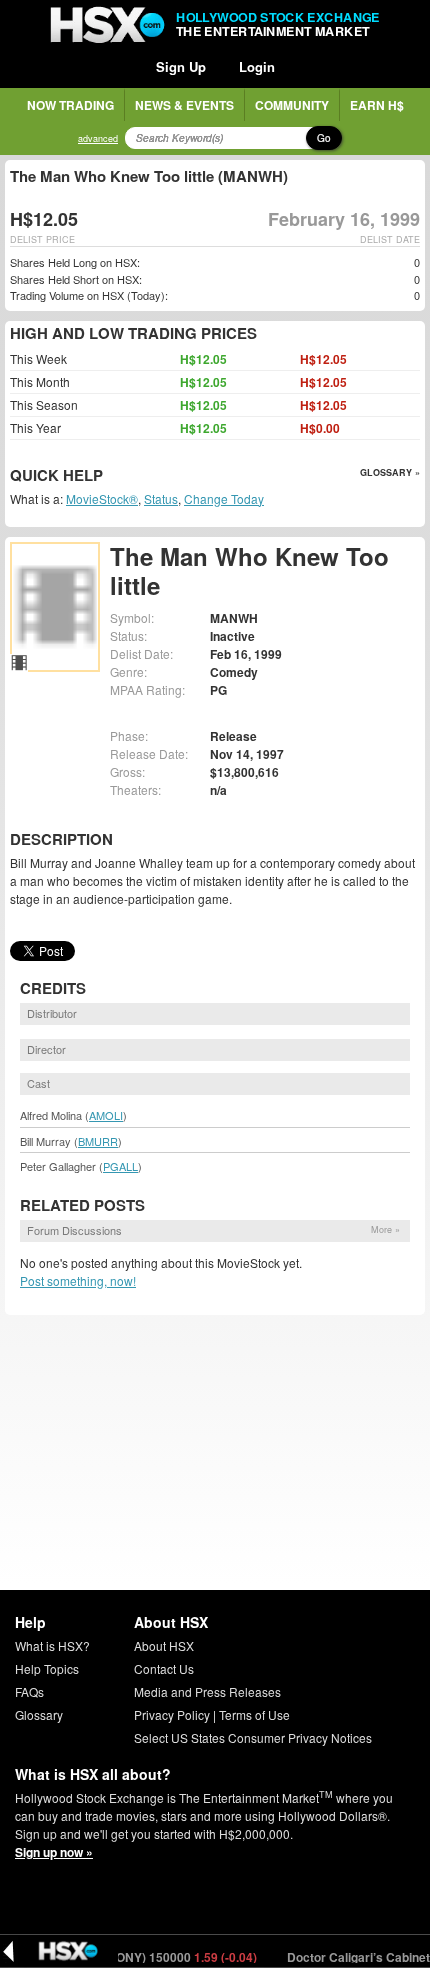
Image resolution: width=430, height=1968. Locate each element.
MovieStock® (102, 498)
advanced (98, 138)
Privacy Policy (172, 1714)
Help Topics (47, 1668)
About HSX (164, 1645)
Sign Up (181, 66)
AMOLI (106, 1115)
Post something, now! (78, 1280)
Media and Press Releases (207, 1691)
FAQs (29, 1691)
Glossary (39, 1714)
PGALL (120, 1166)
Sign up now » (54, 1852)
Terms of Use (254, 1714)
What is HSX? (52, 1645)
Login (257, 66)
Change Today (224, 498)
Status (161, 498)
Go (324, 138)
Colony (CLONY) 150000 (142, 1957)
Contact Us (164, 1668)
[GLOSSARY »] (105, 476)
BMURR (98, 1141)
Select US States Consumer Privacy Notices (253, 1737)
